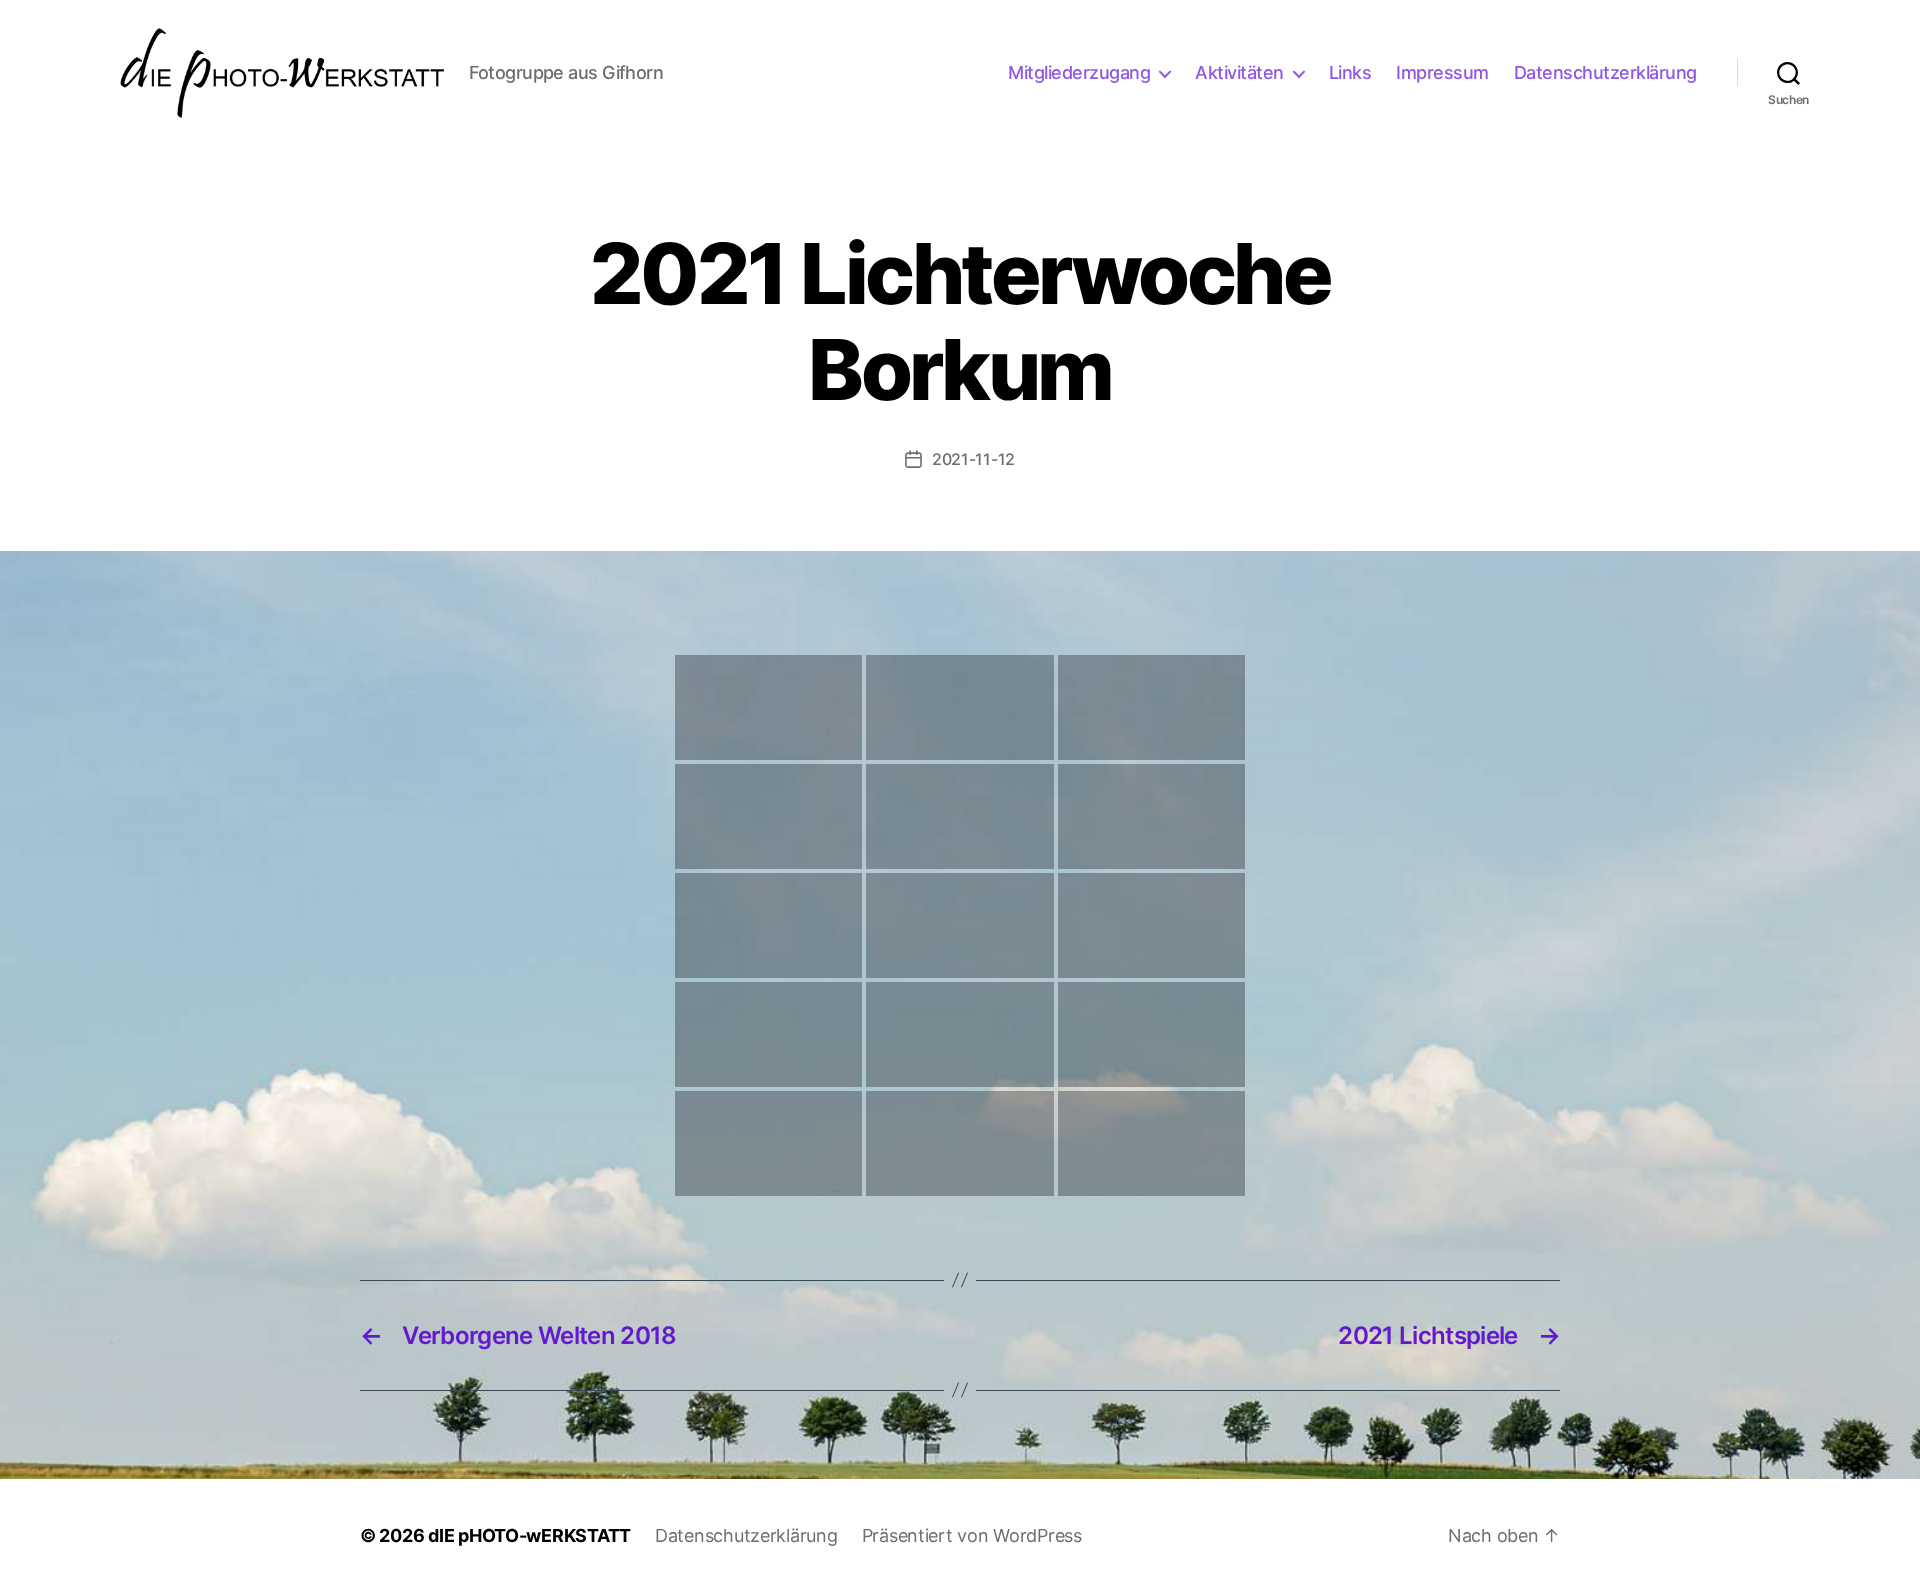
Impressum (1442, 72)
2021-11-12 (973, 459)
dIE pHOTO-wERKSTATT (529, 1535)
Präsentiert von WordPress (972, 1535)
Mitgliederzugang (1079, 72)
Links (1350, 72)
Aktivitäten (1239, 72)
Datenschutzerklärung (1605, 72)
